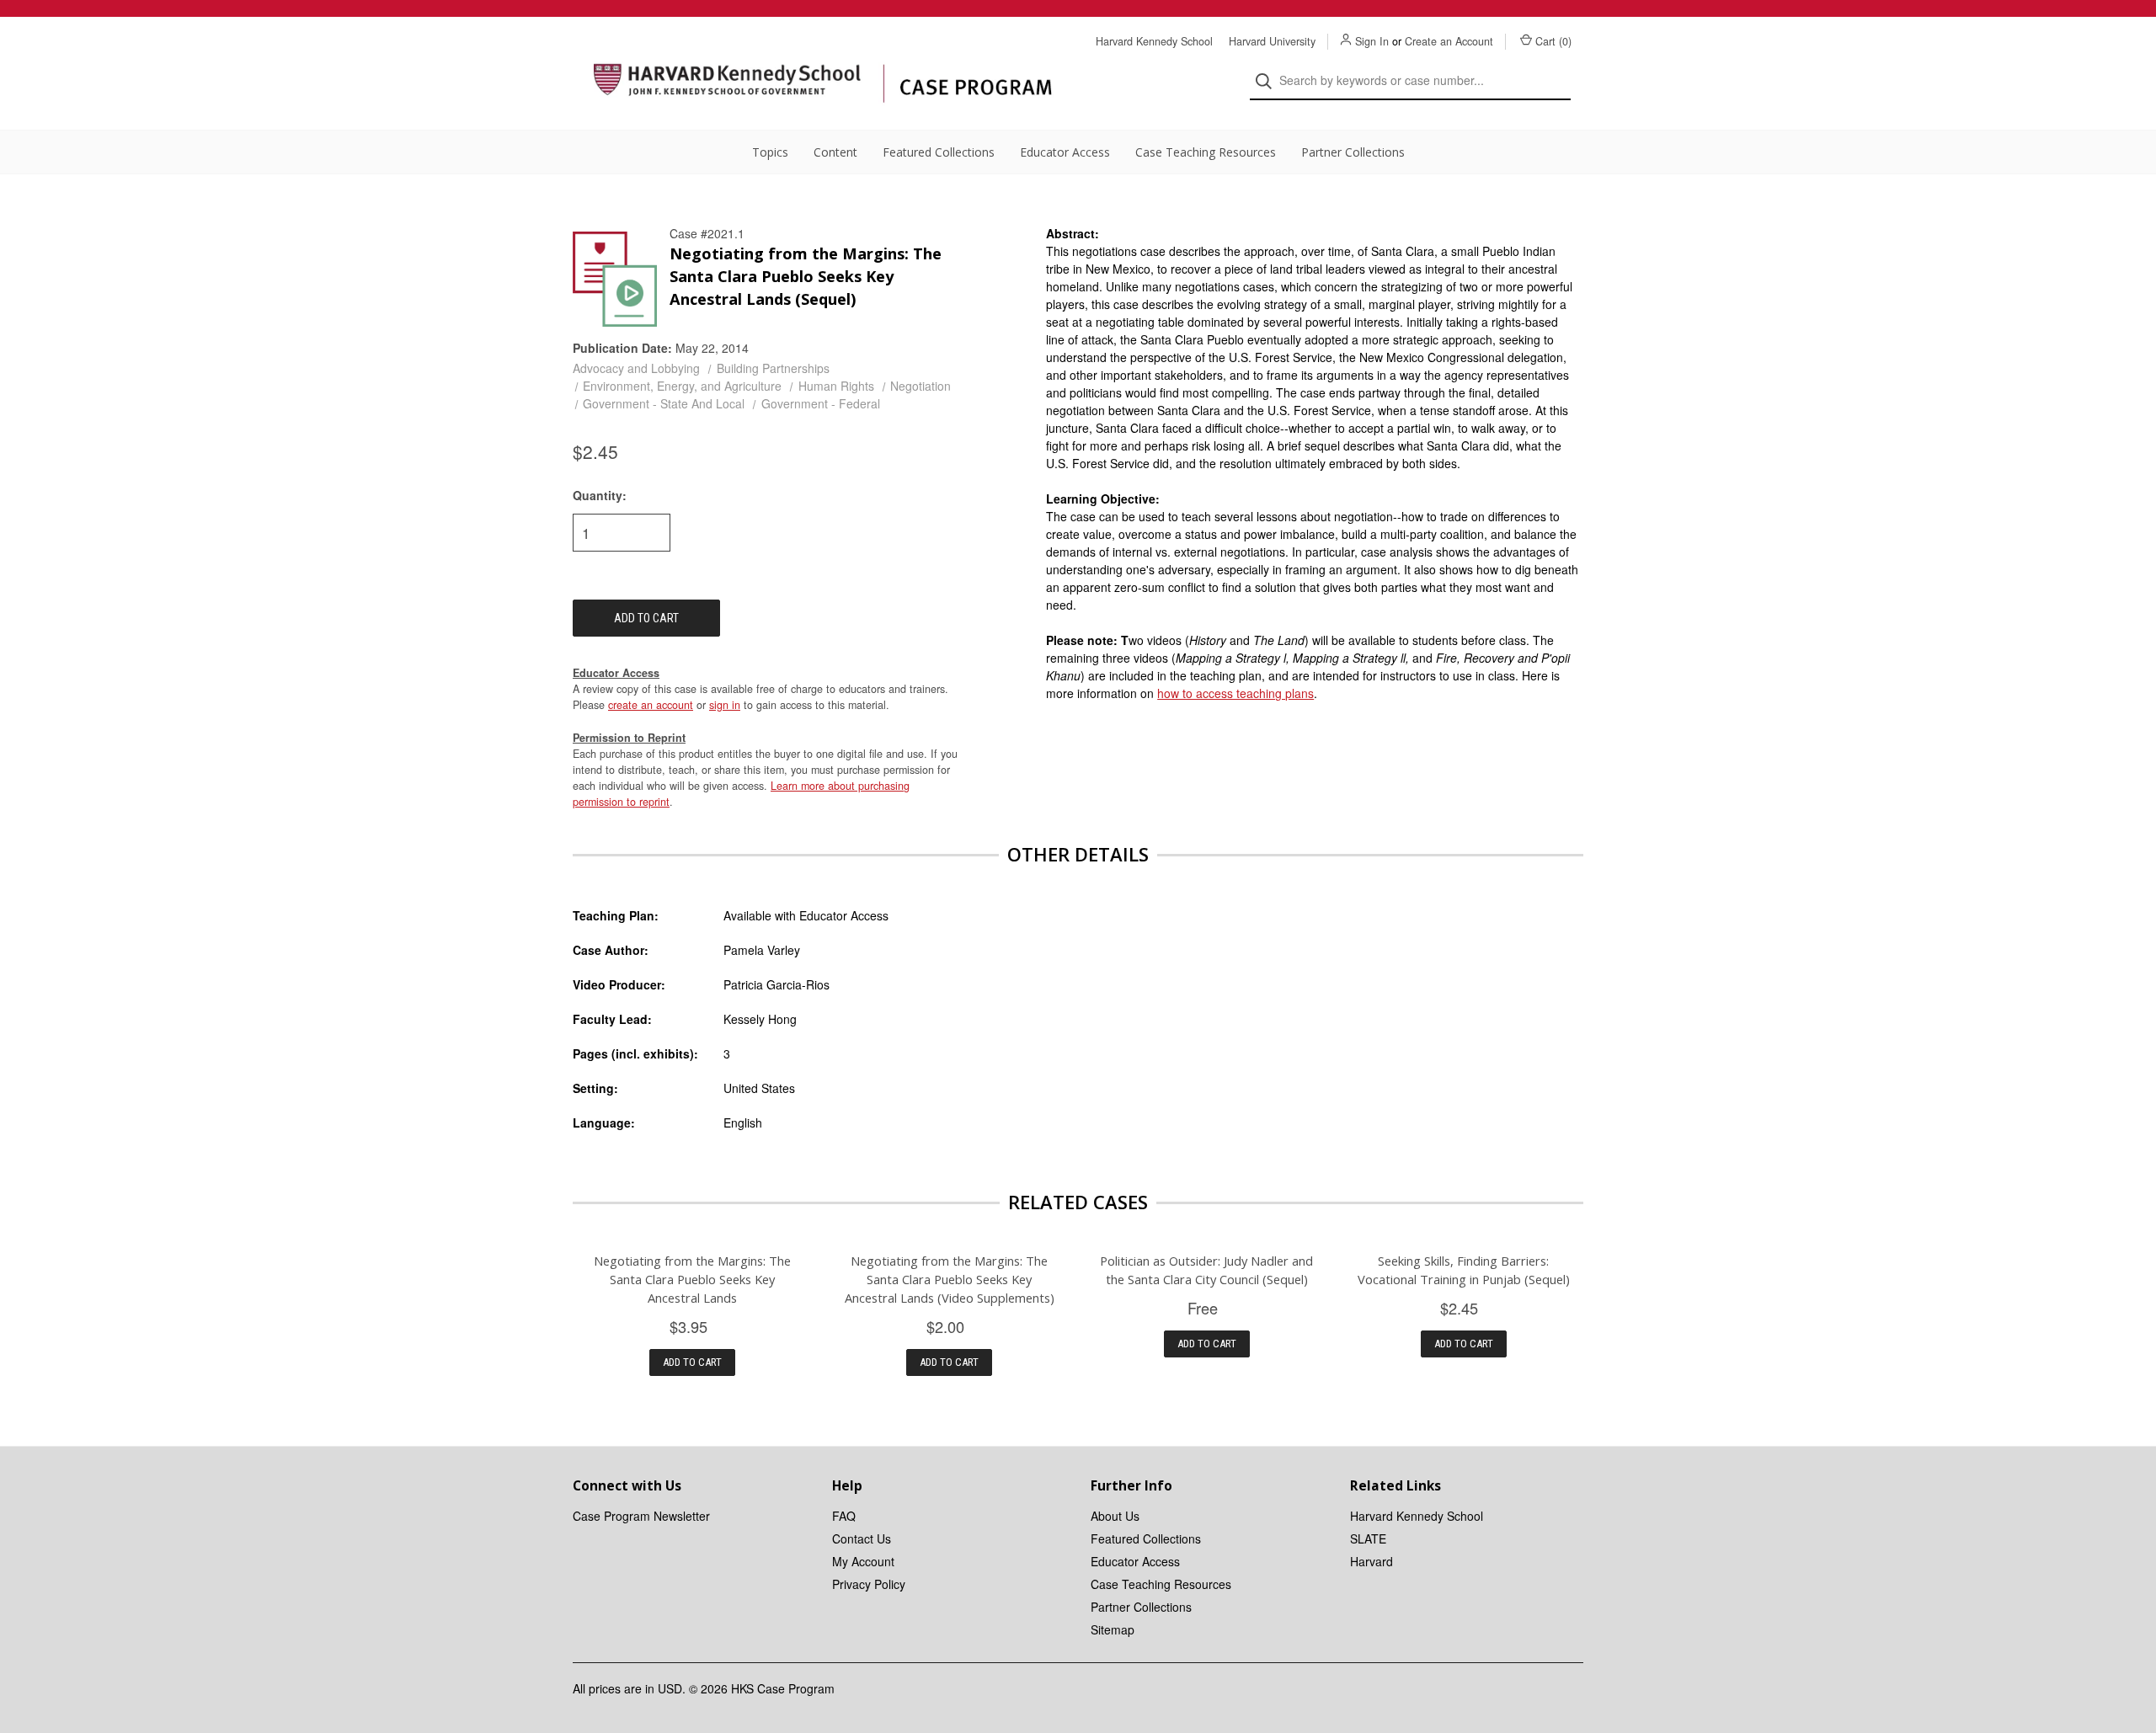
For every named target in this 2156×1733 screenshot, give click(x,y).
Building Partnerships (773, 368)
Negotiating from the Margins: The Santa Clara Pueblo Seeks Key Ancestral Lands (692, 1279)
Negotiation (921, 386)
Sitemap (1113, 1629)
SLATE (1368, 1538)
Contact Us (862, 1538)
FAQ (844, 1516)
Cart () (1553, 41)
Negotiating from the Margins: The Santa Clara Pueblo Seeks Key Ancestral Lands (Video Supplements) (950, 1279)
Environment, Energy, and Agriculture (682, 386)
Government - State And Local (664, 403)
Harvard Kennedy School (1154, 41)
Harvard (1372, 1561)
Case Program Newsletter (641, 1516)
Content (835, 152)
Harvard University (1272, 41)
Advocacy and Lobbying (636, 368)
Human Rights (836, 386)
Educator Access (1065, 152)
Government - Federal (821, 403)
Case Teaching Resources (1206, 152)
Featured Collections (939, 152)
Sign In (1372, 41)
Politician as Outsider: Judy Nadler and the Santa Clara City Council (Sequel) (1206, 1270)
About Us (1115, 1516)
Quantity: (600, 495)
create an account (651, 705)
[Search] (1269, 81)
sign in (725, 705)
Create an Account (1449, 41)
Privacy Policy (869, 1584)
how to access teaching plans (1235, 693)
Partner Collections (1353, 152)
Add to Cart (692, 1362)
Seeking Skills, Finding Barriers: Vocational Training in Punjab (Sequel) (1464, 1270)
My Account (863, 1561)
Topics (770, 152)
